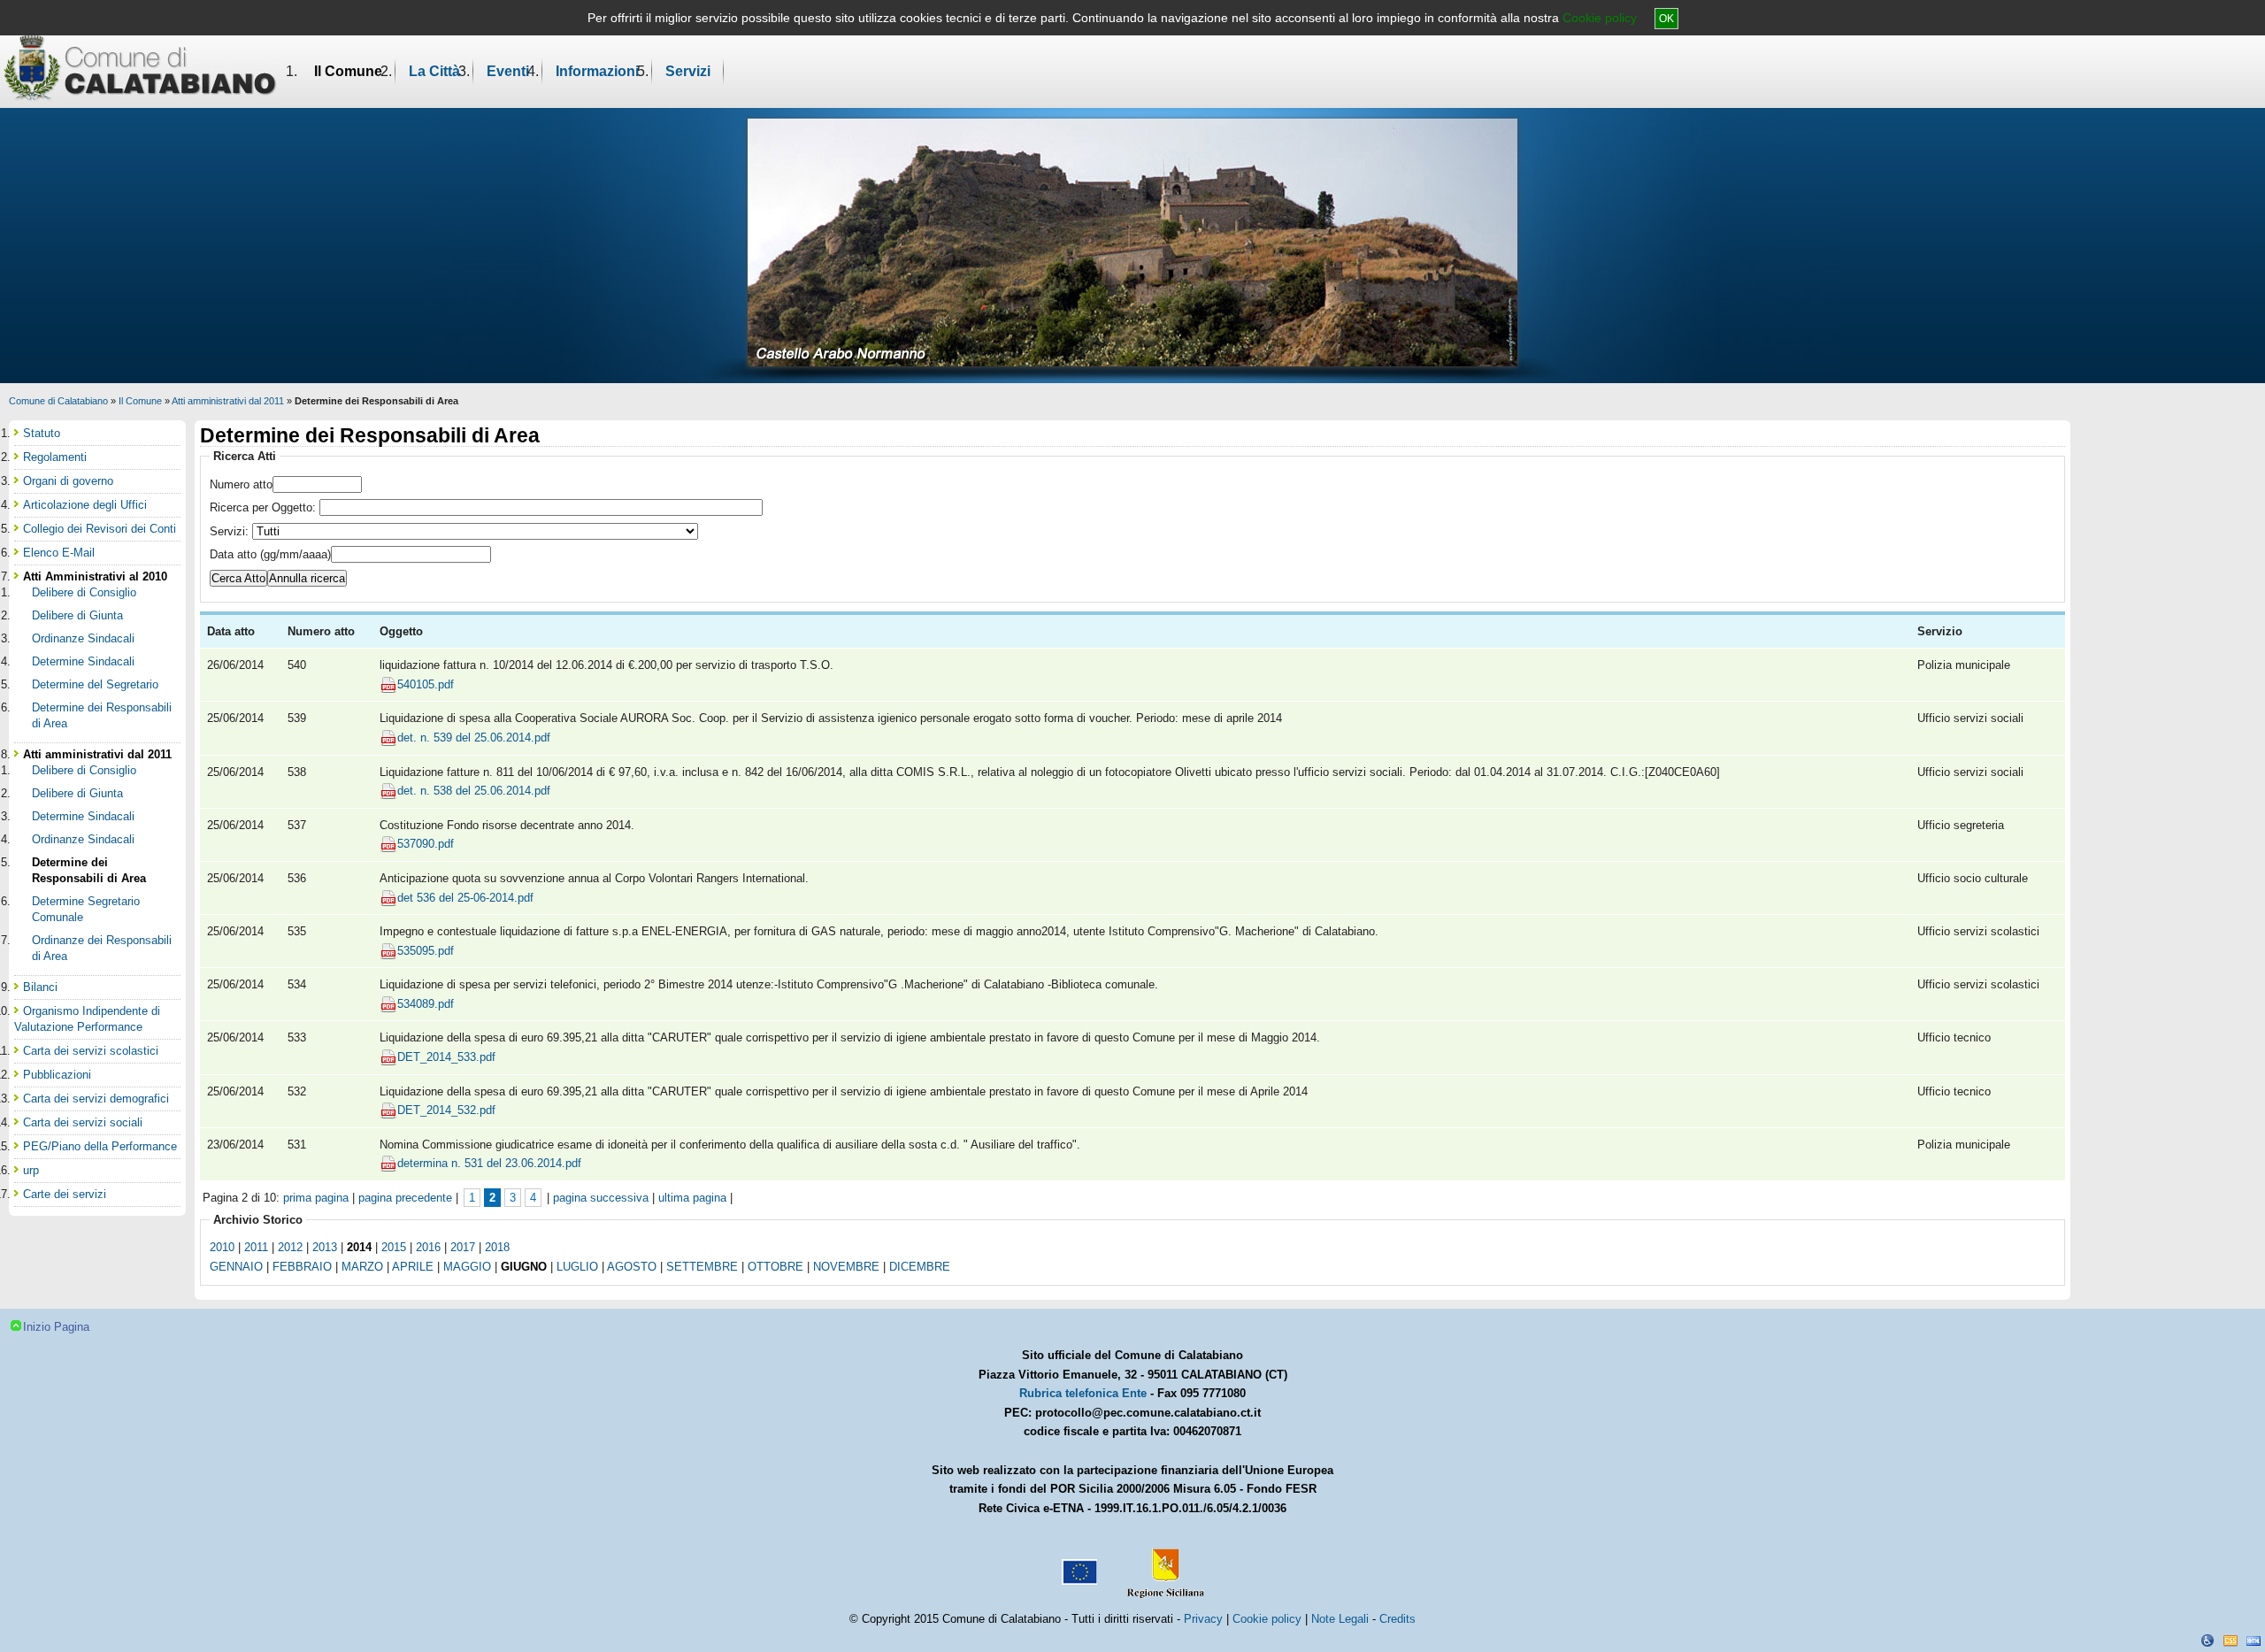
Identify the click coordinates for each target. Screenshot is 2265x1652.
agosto (632, 1267)
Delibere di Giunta (77, 615)
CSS (2230, 1640)
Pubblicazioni (57, 1075)
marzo (362, 1267)
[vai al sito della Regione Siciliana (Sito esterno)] (1162, 1565)
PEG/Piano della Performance (100, 1146)
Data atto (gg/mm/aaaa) (270, 554)
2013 (325, 1247)
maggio (467, 1267)
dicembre (920, 1267)
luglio (577, 1267)
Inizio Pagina (56, 1327)
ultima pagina (692, 1198)
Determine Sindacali (83, 661)
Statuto (42, 433)
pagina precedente (405, 1198)
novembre (846, 1267)
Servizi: (231, 531)
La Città (434, 71)
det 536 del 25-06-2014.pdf (465, 898)
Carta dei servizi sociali (83, 1122)
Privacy (1203, 1619)
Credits (1397, 1619)
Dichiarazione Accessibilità (2207, 1640)
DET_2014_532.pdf (446, 1110)
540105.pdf (426, 684)
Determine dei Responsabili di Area (102, 715)
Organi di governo (68, 481)
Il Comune (348, 71)
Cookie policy (1600, 18)
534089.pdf (426, 1004)
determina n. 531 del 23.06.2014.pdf (489, 1163)
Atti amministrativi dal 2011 (228, 401)
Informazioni (597, 71)
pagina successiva (601, 1198)
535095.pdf (426, 951)
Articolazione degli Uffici (85, 505)
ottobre (775, 1267)
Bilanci (40, 987)
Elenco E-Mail (59, 553)
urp (31, 1170)
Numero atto (241, 484)
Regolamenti (55, 457)
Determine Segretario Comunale (86, 909)
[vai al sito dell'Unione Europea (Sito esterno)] (1078, 1565)
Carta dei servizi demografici (96, 1099)
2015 (394, 1247)
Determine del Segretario (95, 684)
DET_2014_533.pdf (446, 1057)
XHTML (2253, 1640)
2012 (290, 1247)
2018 (497, 1247)
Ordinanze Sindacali (83, 638)
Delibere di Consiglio (84, 592)
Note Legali (1340, 1619)
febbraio (302, 1267)
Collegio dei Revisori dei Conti (100, 529)
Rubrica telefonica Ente (1083, 1393)
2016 (428, 1247)
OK (1666, 19)
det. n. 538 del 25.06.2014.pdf (474, 791)
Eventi (508, 71)
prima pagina (316, 1198)
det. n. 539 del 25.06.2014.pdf (474, 738)
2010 (222, 1247)
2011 (256, 1247)
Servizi (688, 71)
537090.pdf (426, 844)
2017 (463, 1247)
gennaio (236, 1267)
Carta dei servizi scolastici (91, 1051)
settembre (702, 1267)
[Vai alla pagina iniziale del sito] (140, 67)
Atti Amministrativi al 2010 (95, 576)
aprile (413, 1267)
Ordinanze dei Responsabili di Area (102, 948)
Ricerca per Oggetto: (265, 507)
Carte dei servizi (65, 1194)
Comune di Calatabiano (58, 401)
